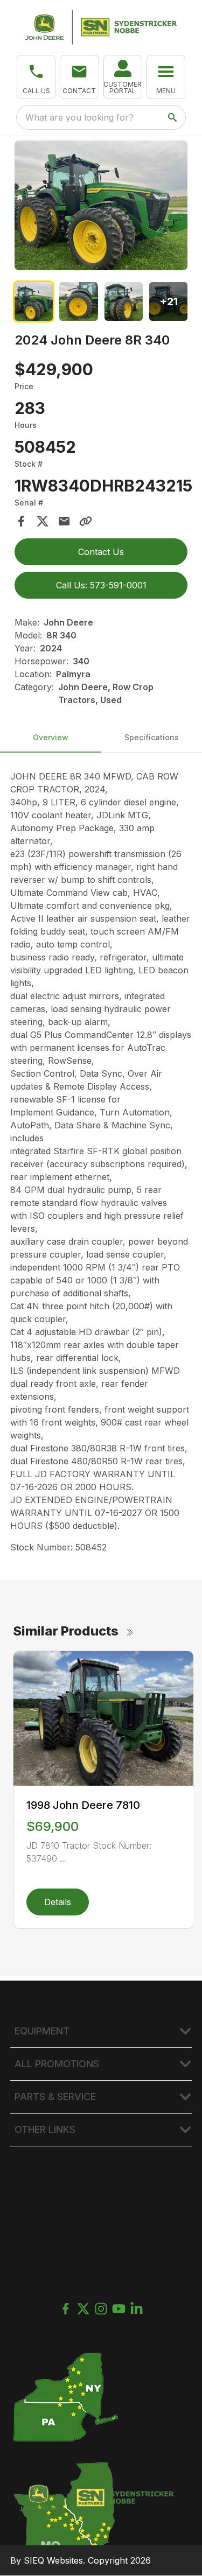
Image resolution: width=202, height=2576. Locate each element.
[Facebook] (65, 2309)
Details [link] (58, 1902)
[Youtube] (119, 2309)
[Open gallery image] (101, 205)
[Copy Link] (86, 521)
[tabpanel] (101, 207)
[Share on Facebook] (21, 521)
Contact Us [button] (101, 552)
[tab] (34, 301)
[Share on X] (43, 521)
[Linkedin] (137, 2309)
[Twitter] (83, 2309)
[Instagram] (101, 2309)
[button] (36, 77)
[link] (123, 77)
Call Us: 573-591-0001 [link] (101, 585)
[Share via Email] (64, 521)
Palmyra (73, 674)
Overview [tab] (51, 737)
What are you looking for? (79, 117)
